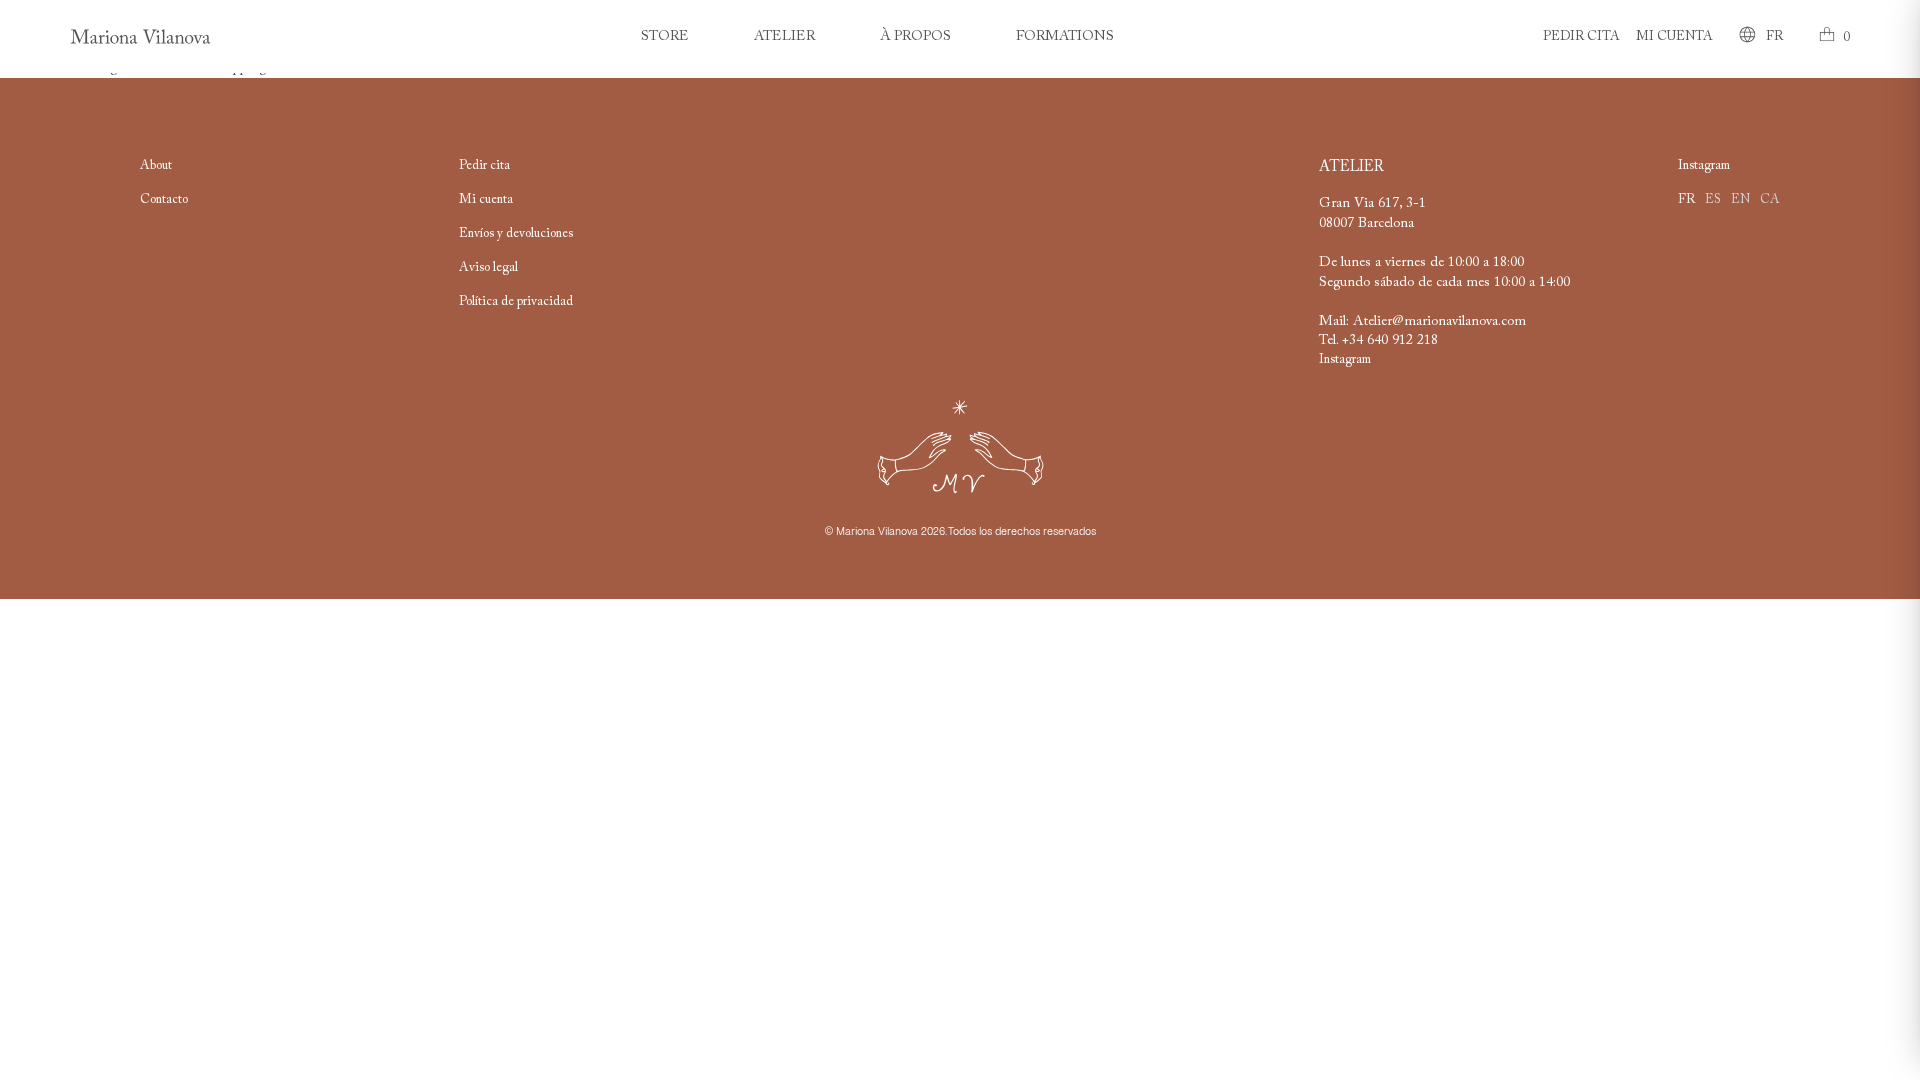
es (1713, 200)
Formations (1065, 37)
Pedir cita (1581, 36)
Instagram (1345, 360)
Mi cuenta (1674, 36)
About (156, 166)
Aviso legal (488, 268)
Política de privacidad (516, 302)
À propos (915, 37)
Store (665, 37)
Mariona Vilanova (877, 531)
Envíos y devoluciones (516, 234)
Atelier (784, 37)
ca (1770, 200)
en (1740, 200)
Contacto (164, 200)
